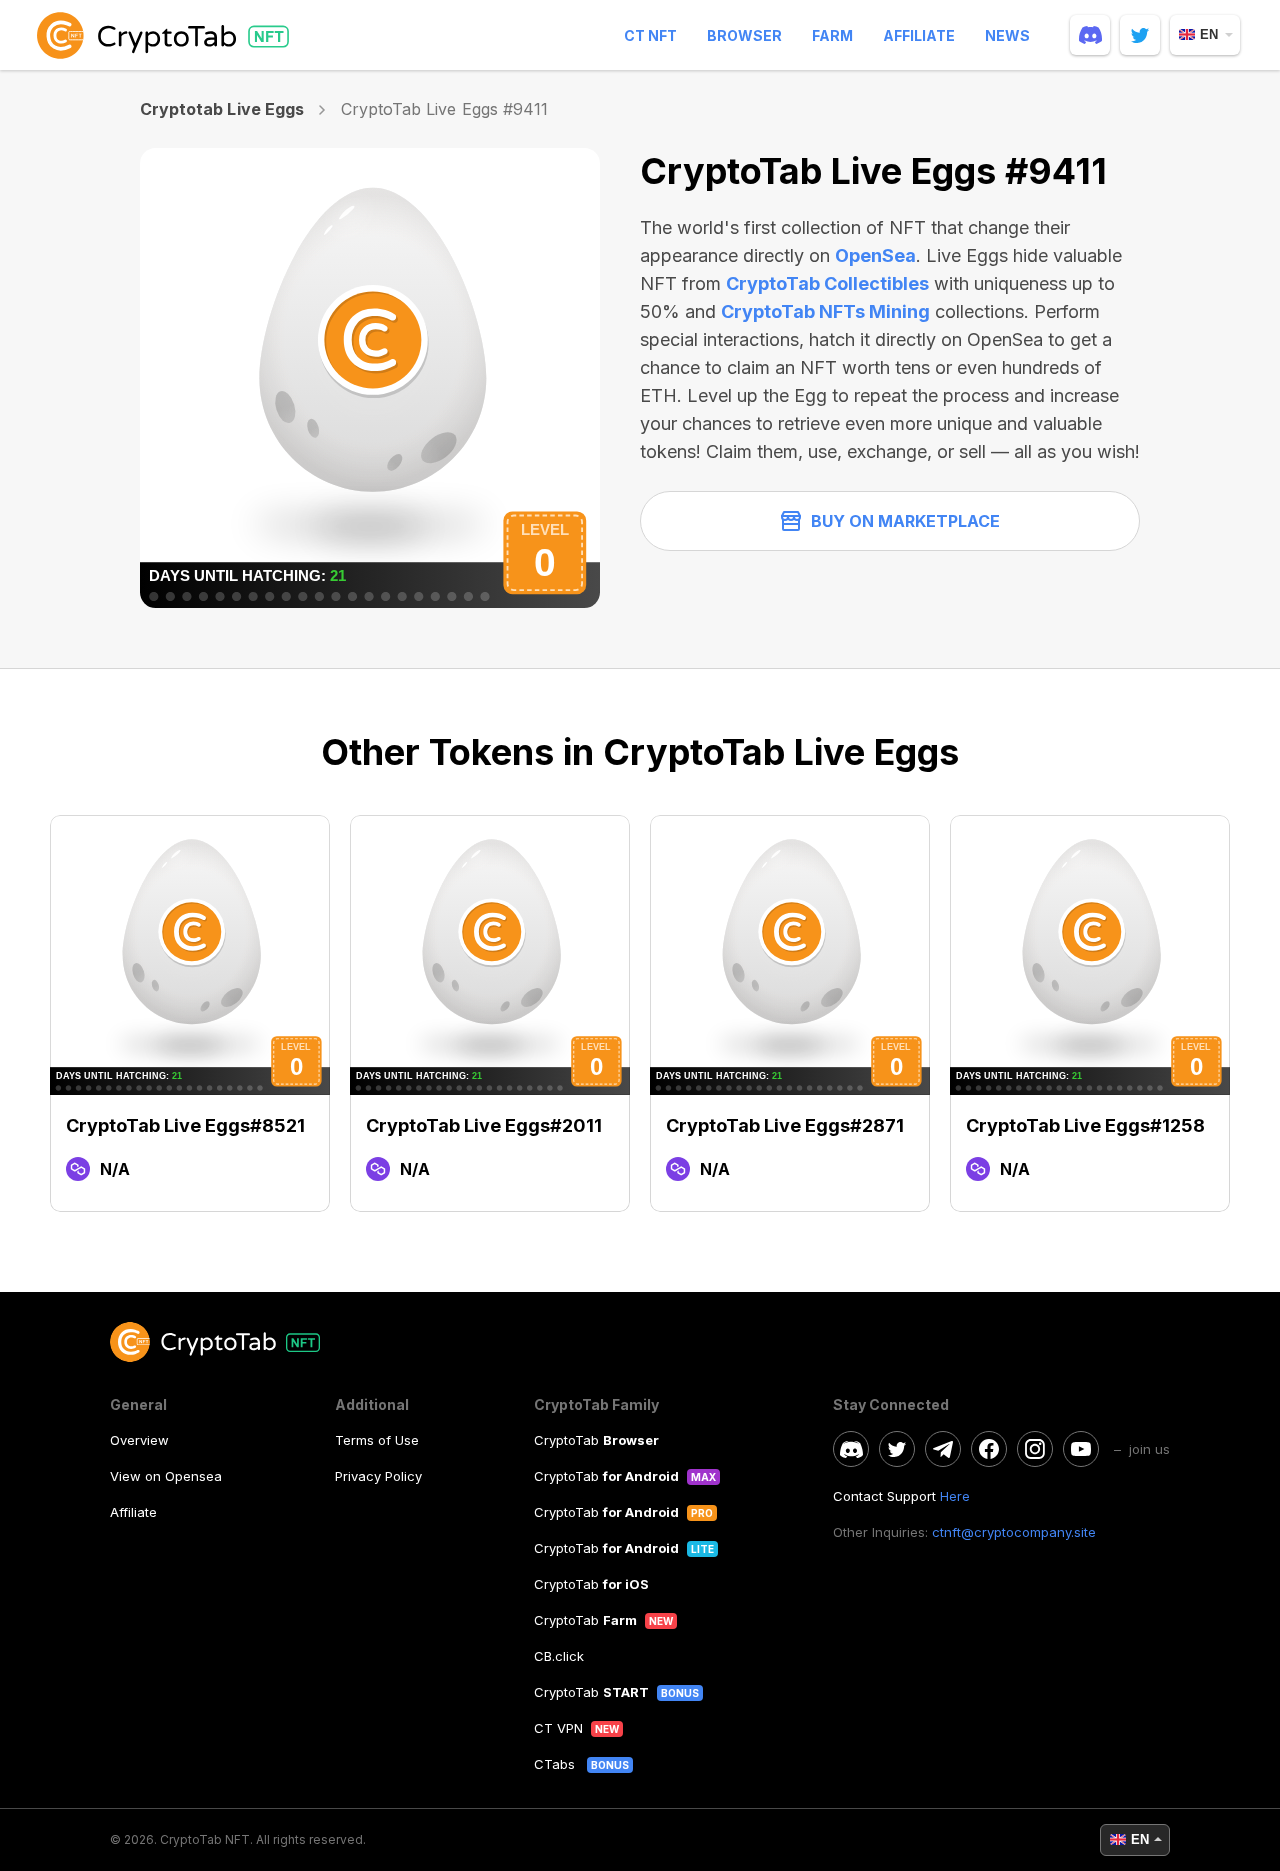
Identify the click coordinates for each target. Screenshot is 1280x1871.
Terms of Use (377, 1440)
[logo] (167, 35)
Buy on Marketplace (905, 521)
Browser (744, 35)
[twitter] (1140, 35)
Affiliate (919, 35)
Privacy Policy (378, 1476)
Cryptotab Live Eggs (222, 109)
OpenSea (875, 255)
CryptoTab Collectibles (827, 283)
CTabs (556, 1764)
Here (955, 1496)
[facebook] (989, 1449)
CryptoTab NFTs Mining (825, 311)
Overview (139, 1440)
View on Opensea (166, 1476)
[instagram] (1035, 1449)
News (1007, 35)
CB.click (559, 1656)
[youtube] (1081, 1449)
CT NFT (650, 35)
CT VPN (558, 1728)
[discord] (1090, 35)
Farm (832, 35)
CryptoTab (596, 1440)
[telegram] (943, 1449)
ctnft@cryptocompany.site (1014, 1532)
